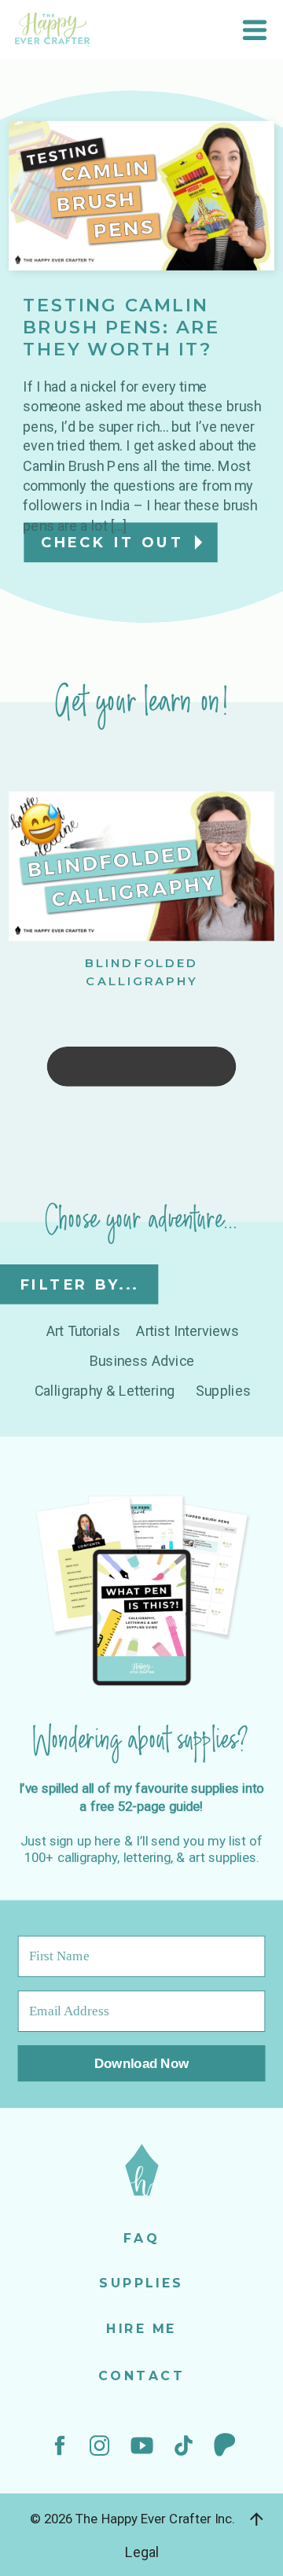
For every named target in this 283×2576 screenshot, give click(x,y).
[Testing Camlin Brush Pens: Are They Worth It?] (141, 196)
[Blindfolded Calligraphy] (141, 867)
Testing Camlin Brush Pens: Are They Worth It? (121, 328)
